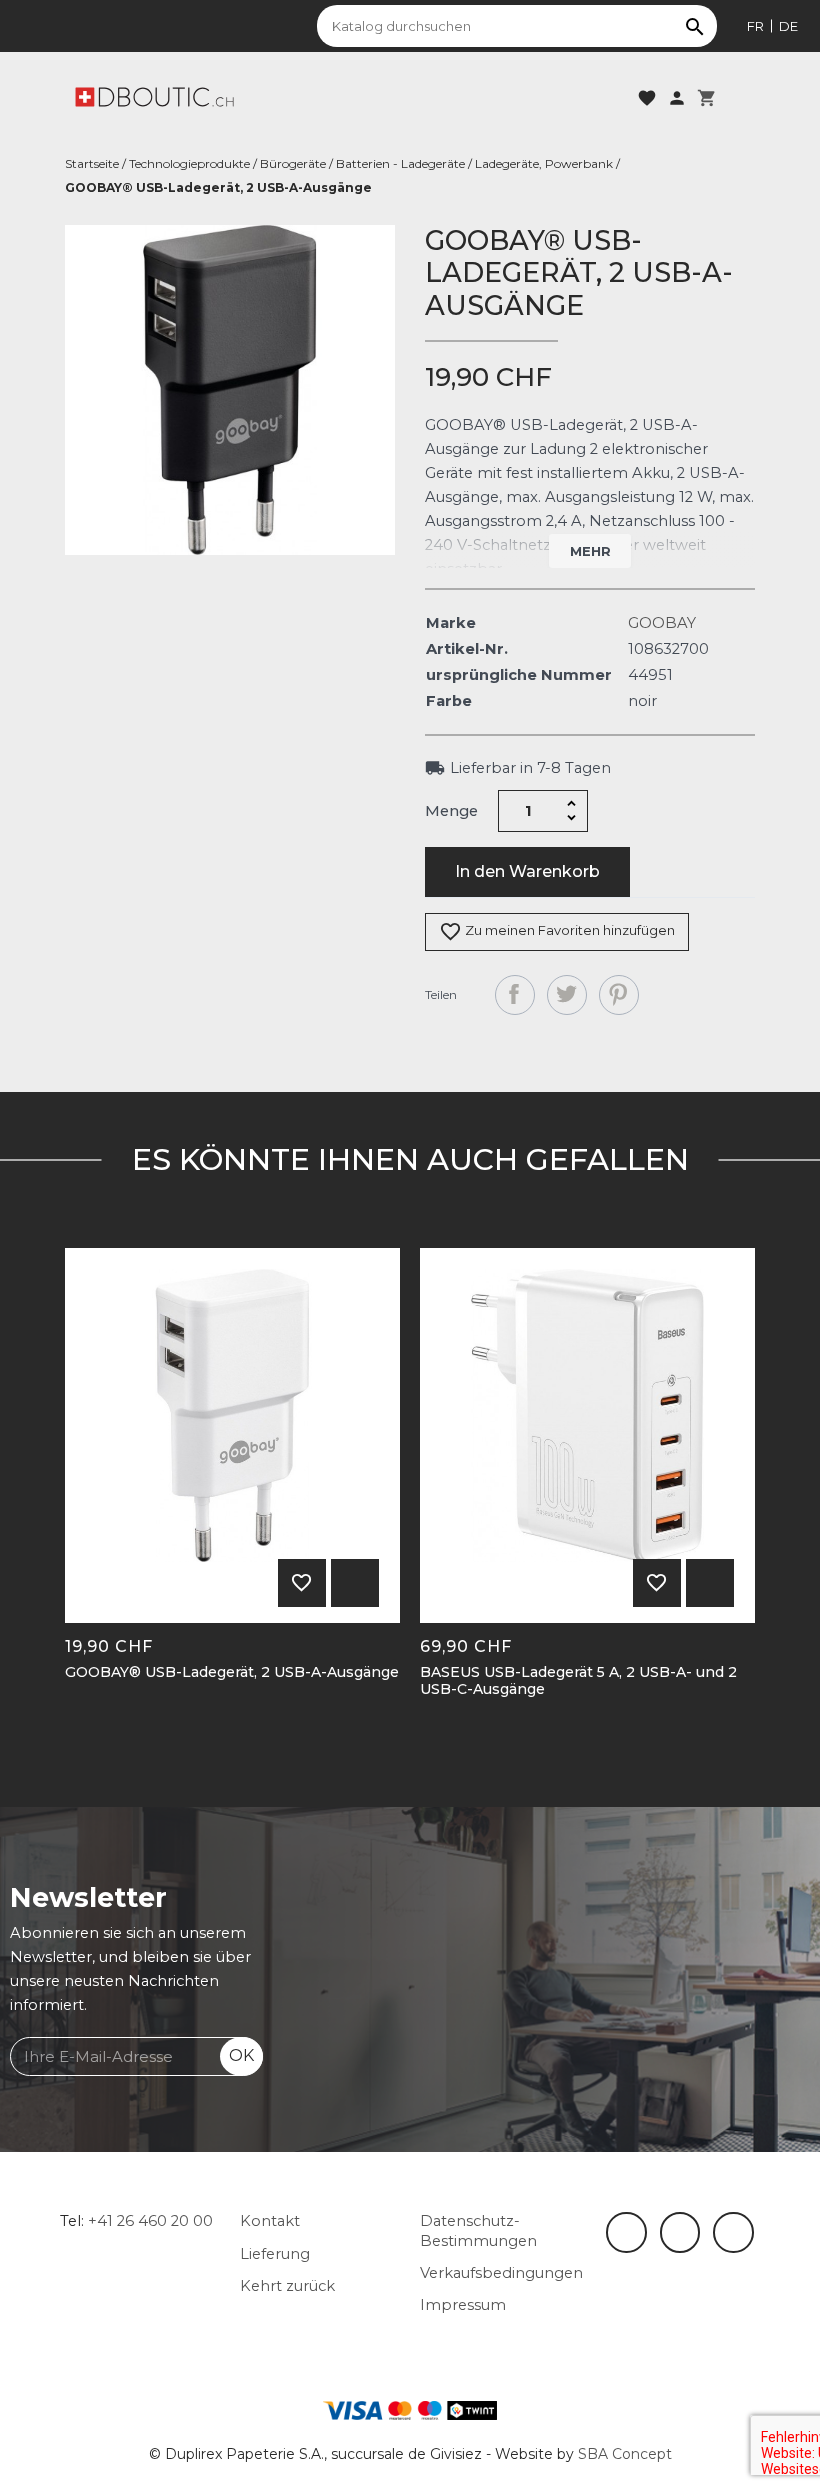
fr (755, 26)
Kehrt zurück (287, 2286)
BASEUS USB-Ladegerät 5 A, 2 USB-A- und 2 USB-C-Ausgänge (578, 1681)
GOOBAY (662, 623)
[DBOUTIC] (154, 96)
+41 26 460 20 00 (150, 2221)
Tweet (567, 995)
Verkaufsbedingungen (501, 2273)
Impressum (463, 2305)
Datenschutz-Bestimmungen (478, 2230)
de (788, 26)
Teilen (515, 995)
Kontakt (270, 2221)
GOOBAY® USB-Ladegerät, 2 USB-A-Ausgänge (232, 1672)
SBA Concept (625, 2454)
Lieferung (275, 2254)
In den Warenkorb (527, 871)
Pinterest (619, 995)
